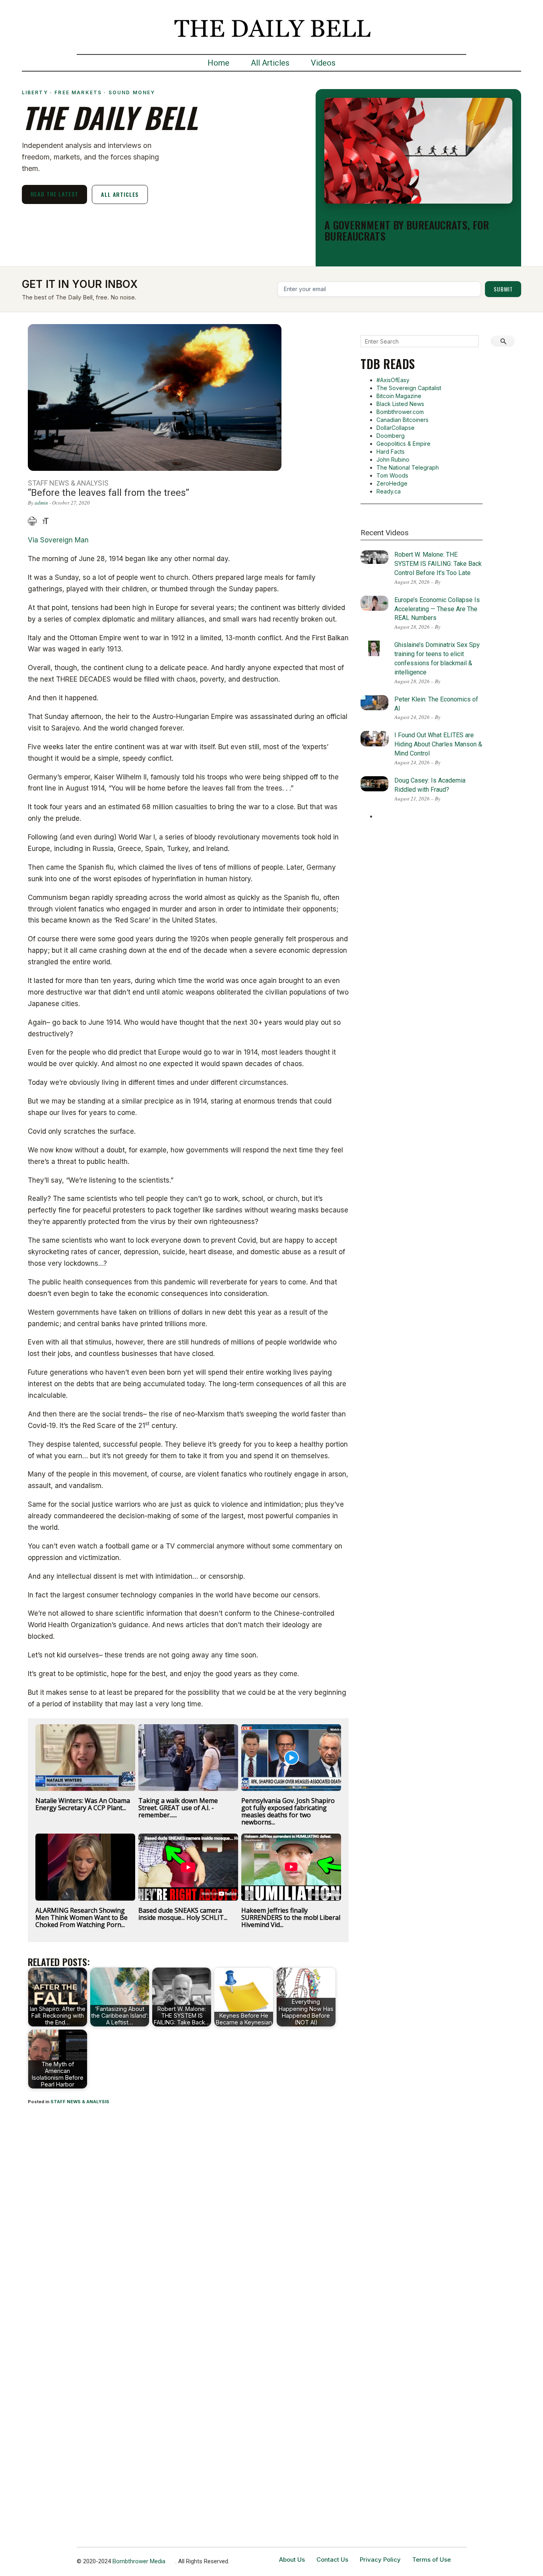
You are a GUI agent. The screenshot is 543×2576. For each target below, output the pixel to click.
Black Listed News (400, 404)
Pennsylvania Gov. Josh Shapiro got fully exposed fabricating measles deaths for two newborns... (288, 1811)
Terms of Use (431, 2559)
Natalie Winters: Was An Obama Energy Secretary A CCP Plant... (83, 1804)
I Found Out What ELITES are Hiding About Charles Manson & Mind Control (438, 744)
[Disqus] (188, 2216)
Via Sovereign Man (58, 540)
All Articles (270, 63)
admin (41, 503)
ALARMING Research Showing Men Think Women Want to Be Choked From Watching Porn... (81, 1917)
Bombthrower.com (400, 412)
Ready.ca (389, 491)
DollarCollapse (396, 428)
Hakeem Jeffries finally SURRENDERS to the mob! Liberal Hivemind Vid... (291, 1917)
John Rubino (393, 459)
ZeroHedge (392, 483)
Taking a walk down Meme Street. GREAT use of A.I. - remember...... (178, 1808)
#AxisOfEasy (393, 380)
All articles (120, 194)
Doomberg (391, 436)
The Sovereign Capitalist (409, 388)
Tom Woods (392, 475)
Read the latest (55, 194)
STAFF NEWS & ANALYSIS (80, 2102)
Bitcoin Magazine (399, 396)
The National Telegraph (408, 467)
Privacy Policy (380, 2559)
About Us (292, 2559)
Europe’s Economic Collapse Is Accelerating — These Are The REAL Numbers (437, 609)
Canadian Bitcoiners (402, 420)
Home (218, 63)
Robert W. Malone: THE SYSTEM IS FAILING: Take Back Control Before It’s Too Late (438, 564)
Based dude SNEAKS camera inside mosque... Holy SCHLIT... (183, 1914)
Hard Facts (391, 452)
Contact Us (332, 2559)
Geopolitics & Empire (403, 444)
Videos (323, 63)
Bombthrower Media (139, 2561)
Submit (503, 289)
